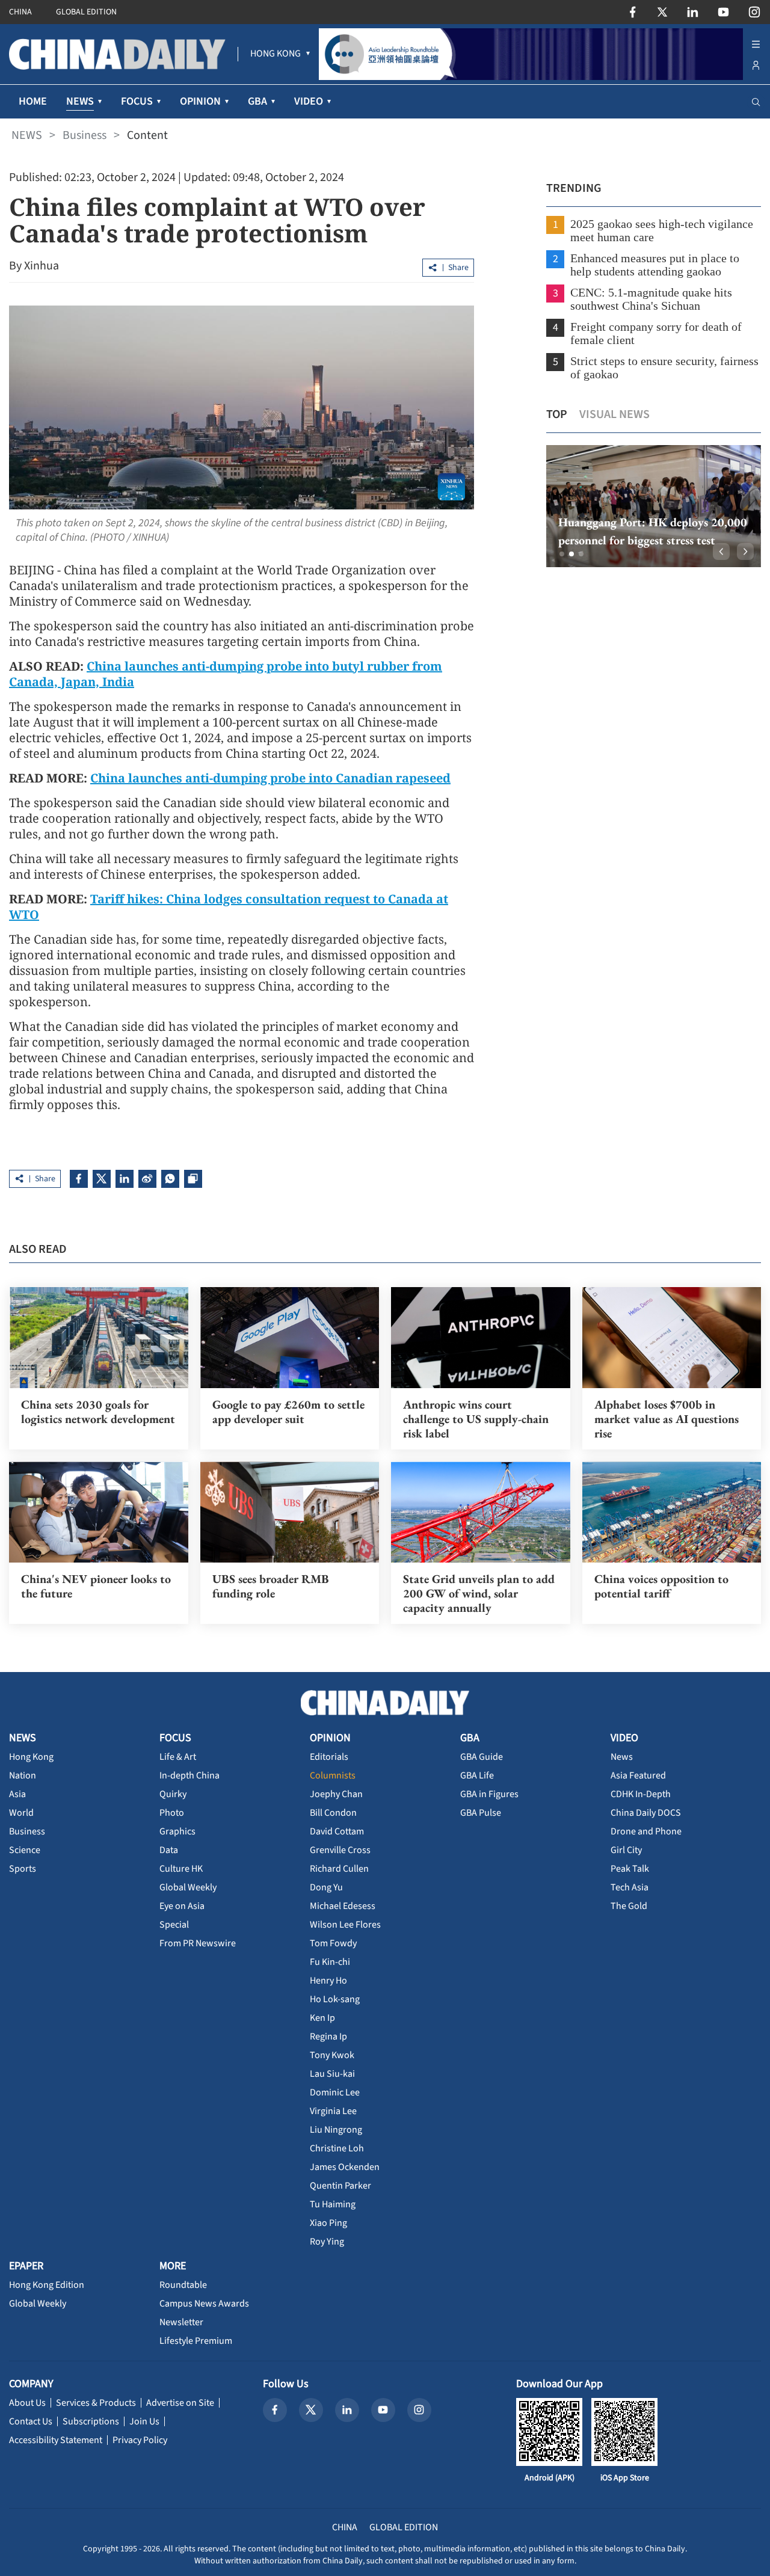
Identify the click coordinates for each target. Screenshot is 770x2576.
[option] (654, 506)
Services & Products (96, 2403)
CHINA (20, 12)
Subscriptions (91, 2421)
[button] (562, 554)
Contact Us (31, 2421)
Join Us (144, 2421)
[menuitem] (276, 54)
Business (85, 135)
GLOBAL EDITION (86, 12)
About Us (27, 2403)
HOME (33, 101)
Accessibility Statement (56, 2440)
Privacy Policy (140, 2440)
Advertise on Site (180, 2403)
